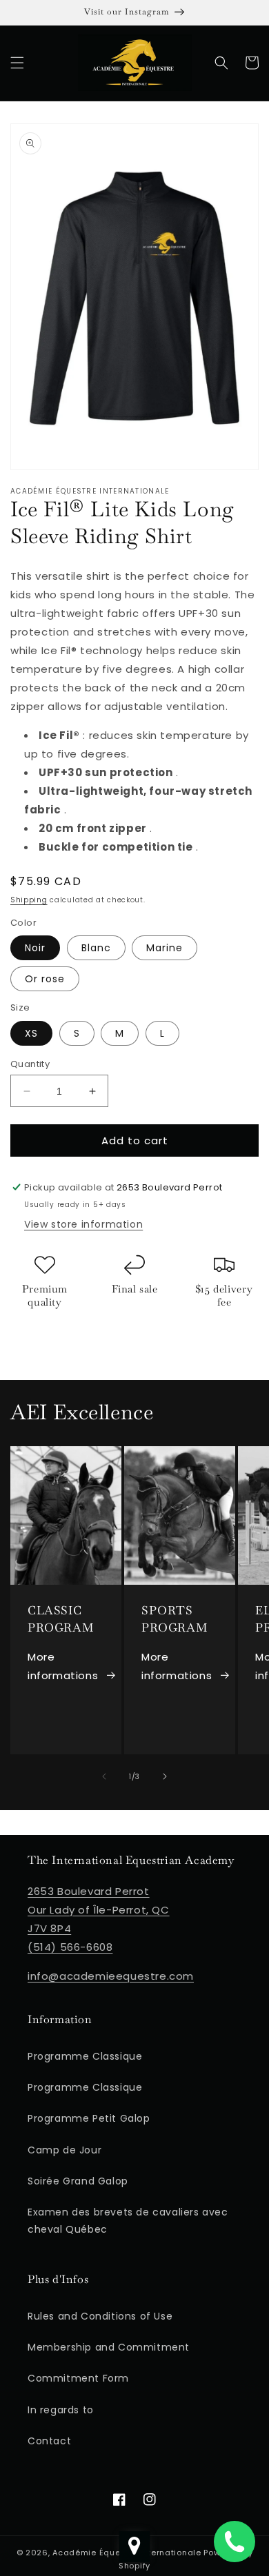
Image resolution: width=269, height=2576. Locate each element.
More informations (63, 1666)
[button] (17, 63)
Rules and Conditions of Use (100, 2316)
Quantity (30, 1064)
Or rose (45, 979)
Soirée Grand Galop (78, 2181)
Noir (35, 948)
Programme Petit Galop (89, 2118)
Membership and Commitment (109, 2347)
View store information (83, 1224)
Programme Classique (85, 2056)
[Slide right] (165, 1776)
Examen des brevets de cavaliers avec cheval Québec (128, 2221)
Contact (49, 2441)
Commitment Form (78, 2378)
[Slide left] (104, 1776)
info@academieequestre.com (111, 1976)
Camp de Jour (64, 2150)
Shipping (29, 900)
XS (31, 1033)
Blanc (96, 948)
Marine (165, 948)
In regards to (61, 2410)
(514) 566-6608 (70, 1947)
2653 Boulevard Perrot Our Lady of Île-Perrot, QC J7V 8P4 (99, 1910)
